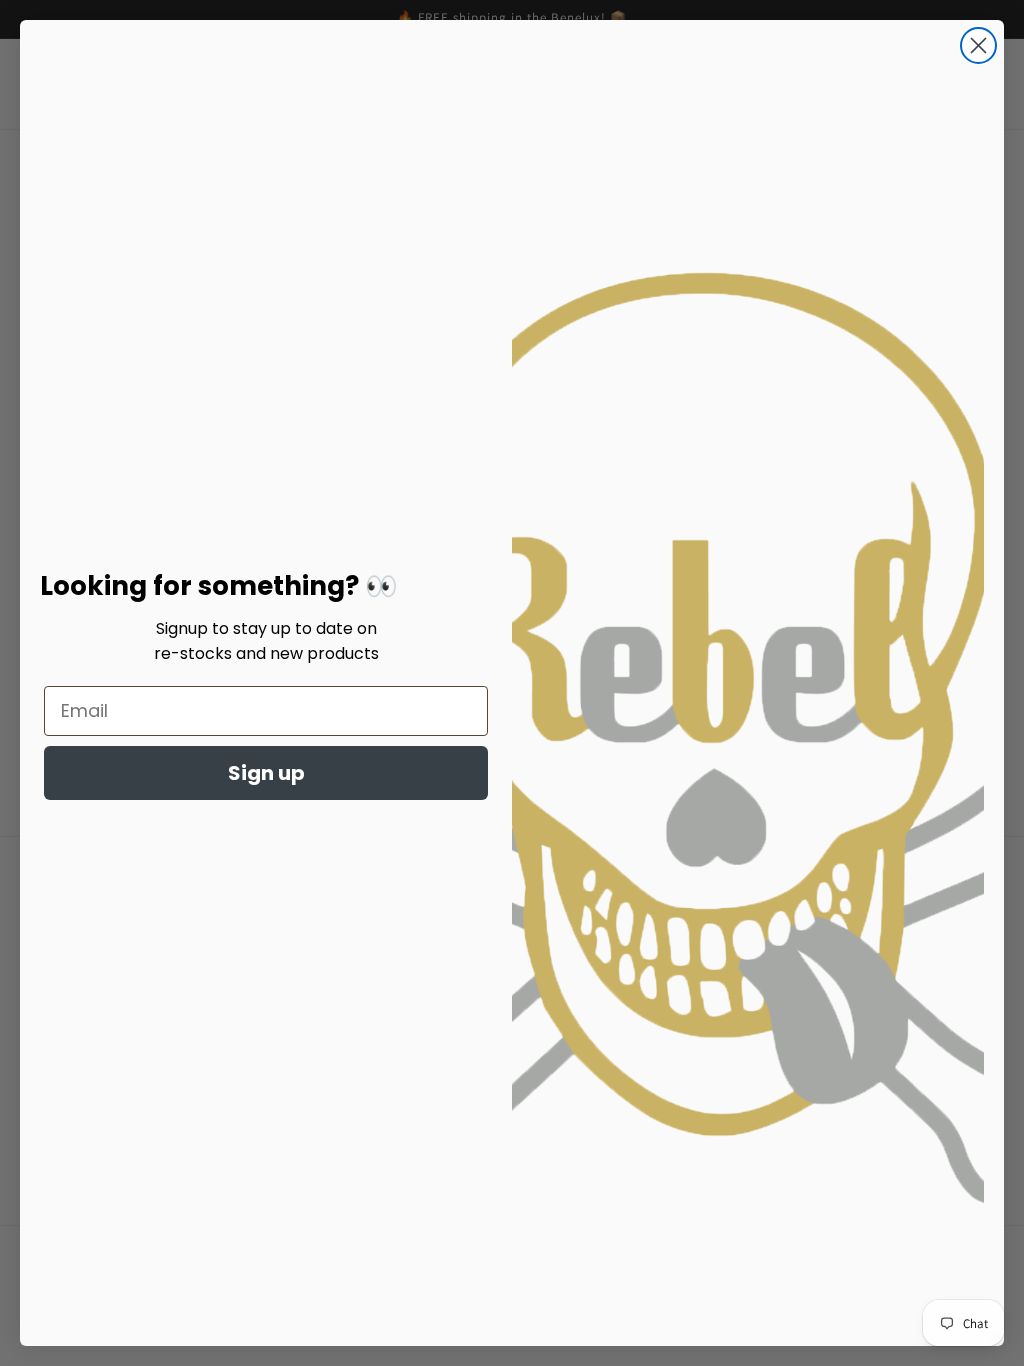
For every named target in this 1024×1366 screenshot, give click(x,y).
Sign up (266, 773)
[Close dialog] (978, 45)
